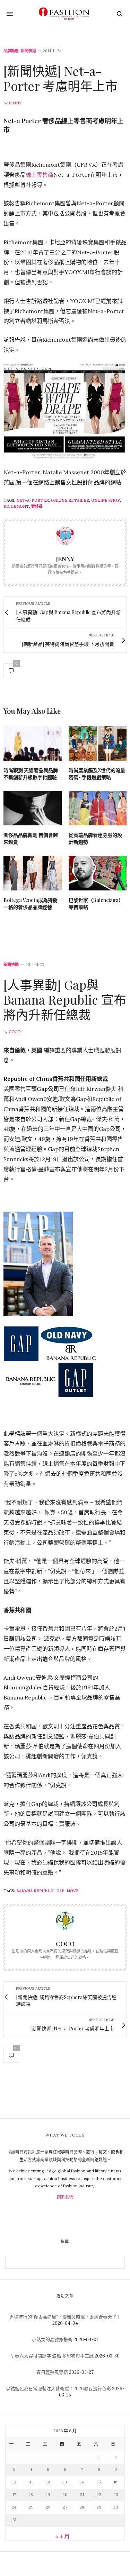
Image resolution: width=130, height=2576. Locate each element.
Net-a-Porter (33, 500)
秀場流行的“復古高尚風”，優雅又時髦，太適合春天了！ (65, 2317)
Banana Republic (35, 1891)
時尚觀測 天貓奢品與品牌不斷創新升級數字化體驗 (31, 774)
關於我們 (65, 2197)
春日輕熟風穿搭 (52, 2372)
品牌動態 (11, 51)
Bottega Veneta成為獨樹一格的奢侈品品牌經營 (31, 903)
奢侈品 (37, 506)
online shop (106, 500)
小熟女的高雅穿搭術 (52, 2340)
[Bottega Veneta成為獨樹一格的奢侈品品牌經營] (33, 873)
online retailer (70, 500)
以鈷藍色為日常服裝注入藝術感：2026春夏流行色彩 (58, 2389)
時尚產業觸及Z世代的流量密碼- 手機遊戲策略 (97, 774)
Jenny (15, 103)
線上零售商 (40, 175)
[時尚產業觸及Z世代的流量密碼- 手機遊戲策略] (98, 743)
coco (15, 1032)
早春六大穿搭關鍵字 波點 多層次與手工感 (52, 2356)
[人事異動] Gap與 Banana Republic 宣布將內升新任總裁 (65, 999)
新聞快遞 (28, 51)
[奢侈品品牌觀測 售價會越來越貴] (33, 809)
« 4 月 (62, 2536)
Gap (60, 1891)
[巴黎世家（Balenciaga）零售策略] (98, 873)
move (73, 1891)
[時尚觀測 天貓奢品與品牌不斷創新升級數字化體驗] (33, 743)
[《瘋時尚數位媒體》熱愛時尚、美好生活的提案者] (65, 14)
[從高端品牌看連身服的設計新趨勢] (98, 809)
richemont (16, 506)
